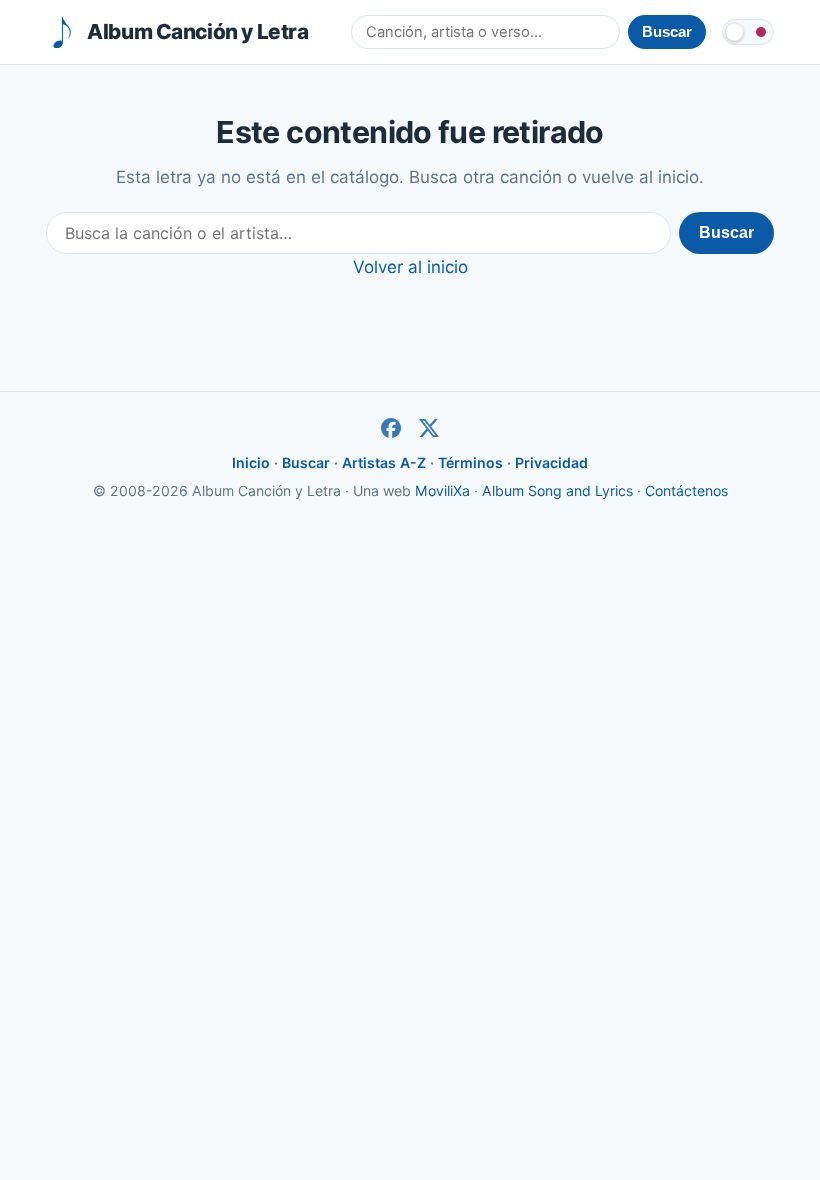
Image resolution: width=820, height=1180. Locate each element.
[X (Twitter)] (429, 428)
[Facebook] (391, 428)
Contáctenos (686, 490)
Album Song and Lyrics (557, 490)
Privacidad (551, 462)
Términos (470, 462)
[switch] (748, 32)
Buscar (726, 232)
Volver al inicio (410, 267)
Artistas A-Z (384, 462)
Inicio (251, 462)
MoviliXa (442, 490)
